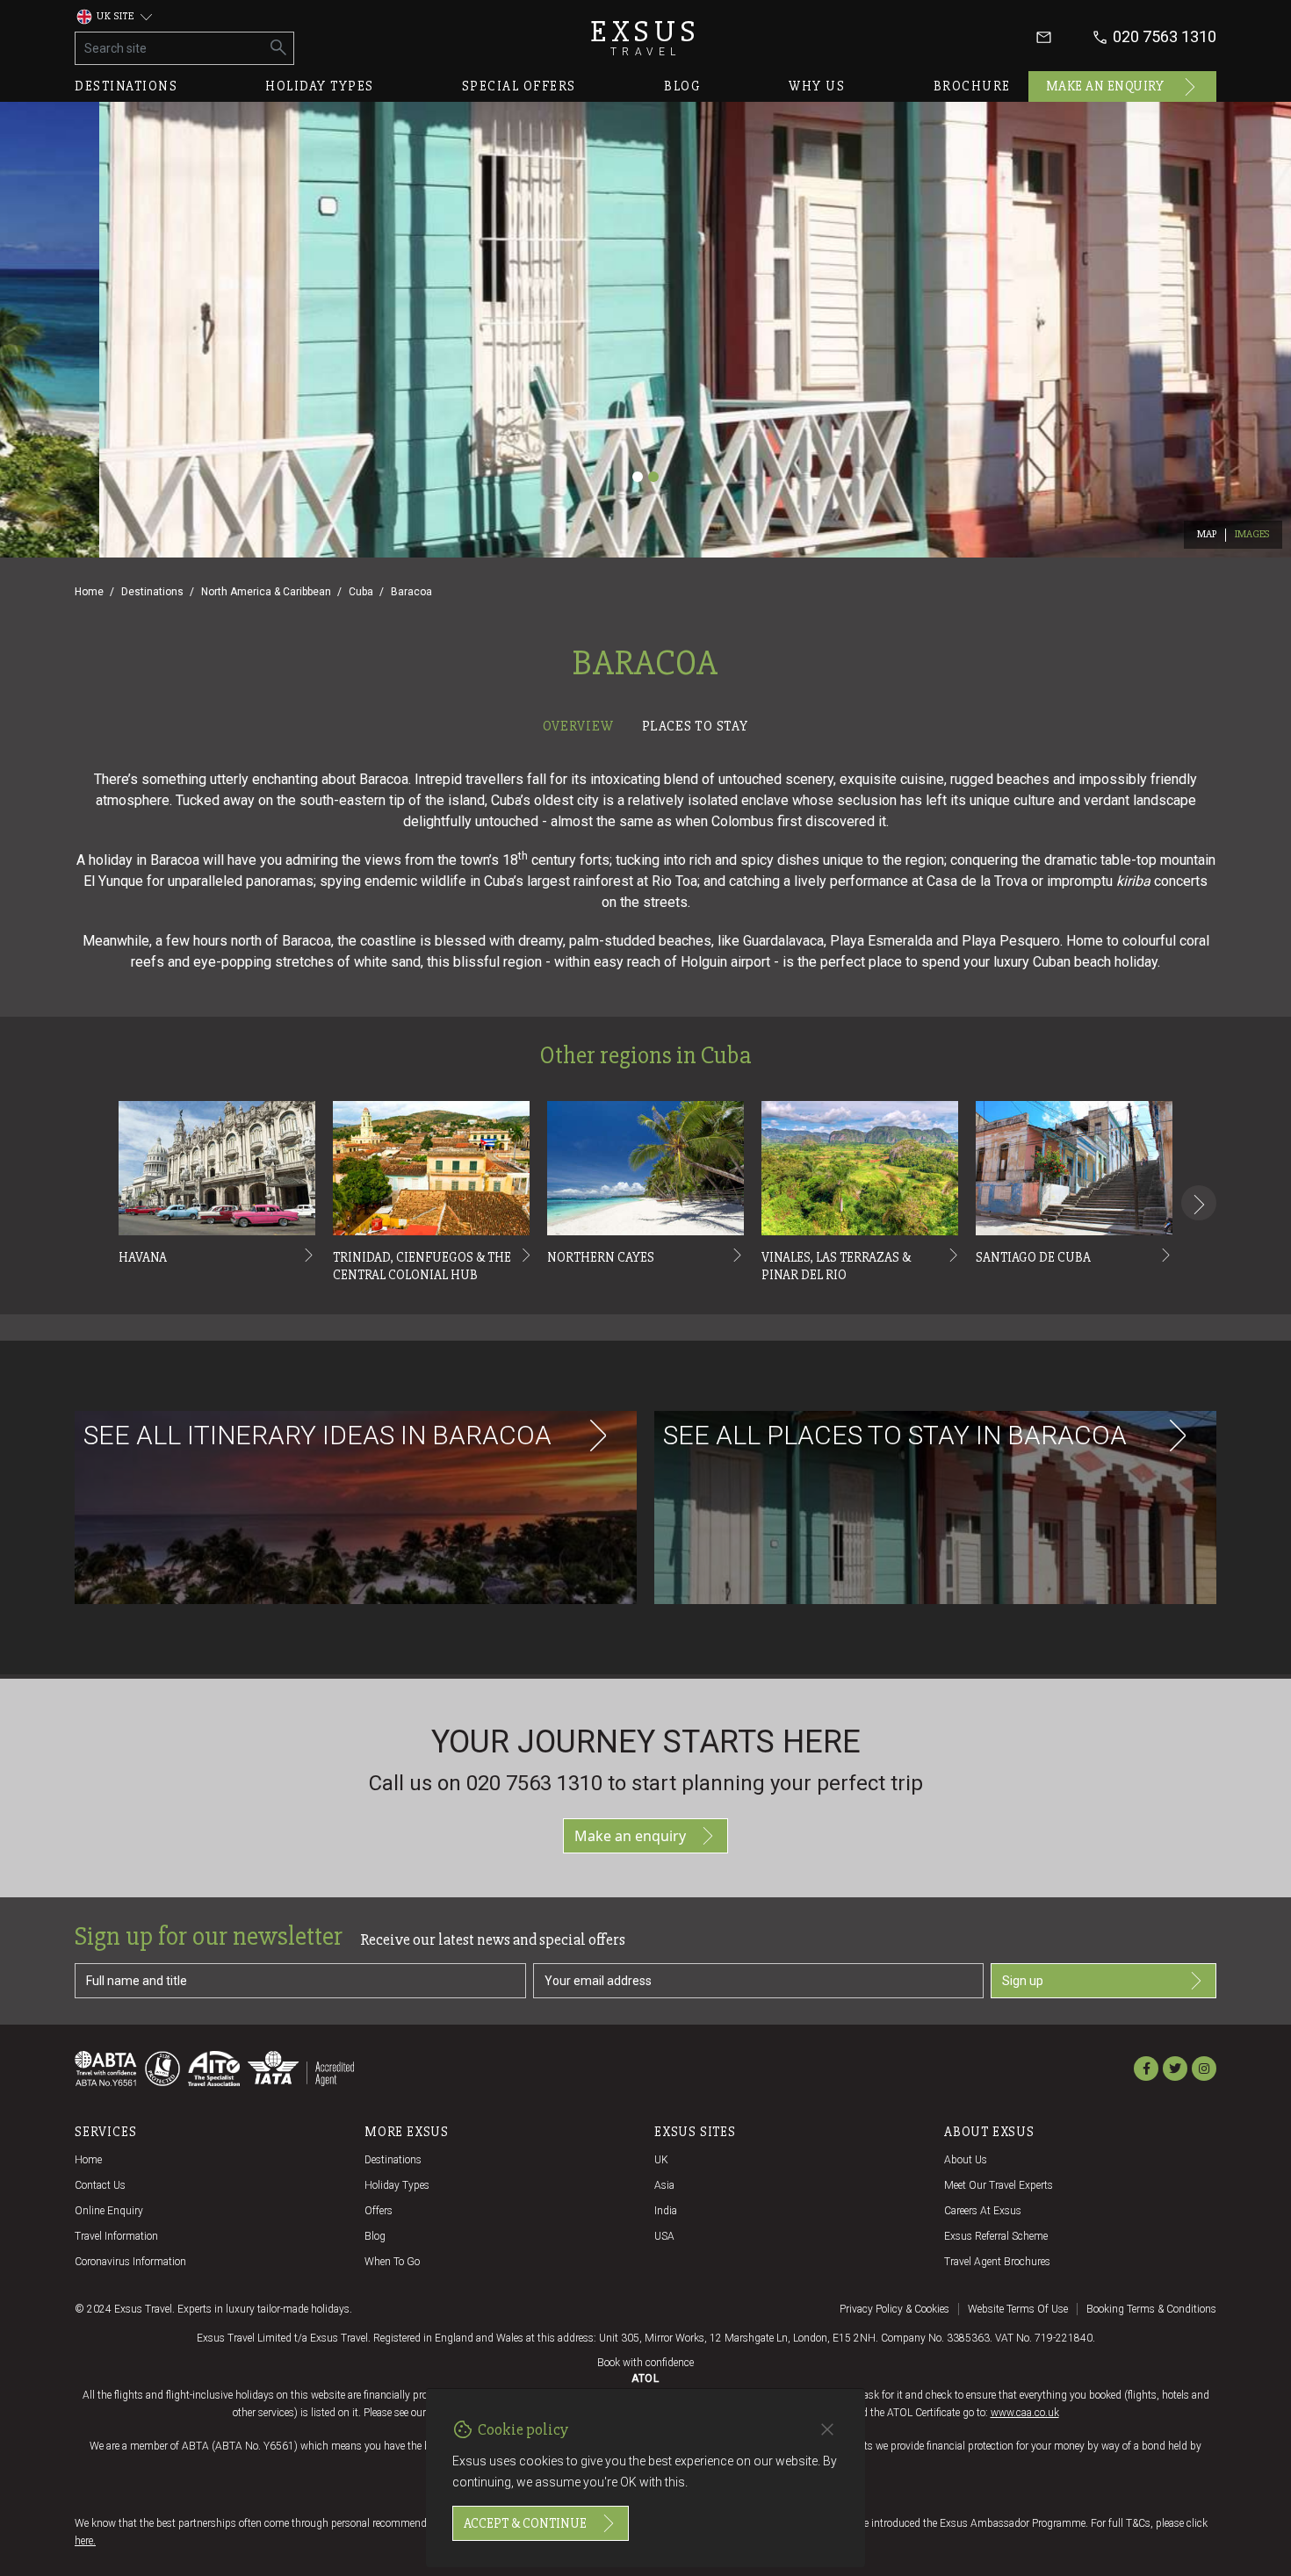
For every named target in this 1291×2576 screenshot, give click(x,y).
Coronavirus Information (130, 2262)
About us (966, 2160)
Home (89, 592)
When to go (392, 2262)
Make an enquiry (1105, 86)
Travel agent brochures (997, 2262)
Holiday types (320, 86)
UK (661, 2160)
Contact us (100, 2185)
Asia (664, 2185)
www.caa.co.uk (1025, 2413)
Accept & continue (525, 2523)
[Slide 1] (638, 477)
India (666, 2211)
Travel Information (116, 2236)
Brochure (972, 86)
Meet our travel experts (999, 2185)
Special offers (519, 86)
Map (1207, 534)
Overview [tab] (578, 726)
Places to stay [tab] (695, 726)
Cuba (361, 592)
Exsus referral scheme (996, 2236)
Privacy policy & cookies (894, 2309)
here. (85, 2541)
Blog (682, 86)
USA (664, 2236)
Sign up (1023, 1981)
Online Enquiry (109, 2211)
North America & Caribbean (266, 592)
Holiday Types (397, 2185)
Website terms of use (1018, 2309)
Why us (817, 86)
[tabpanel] (645, 1209)
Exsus (645, 37)
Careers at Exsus (983, 2211)
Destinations (126, 86)
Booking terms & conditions (1151, 2309)
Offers (379, 2211)
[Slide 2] (653, 477)
